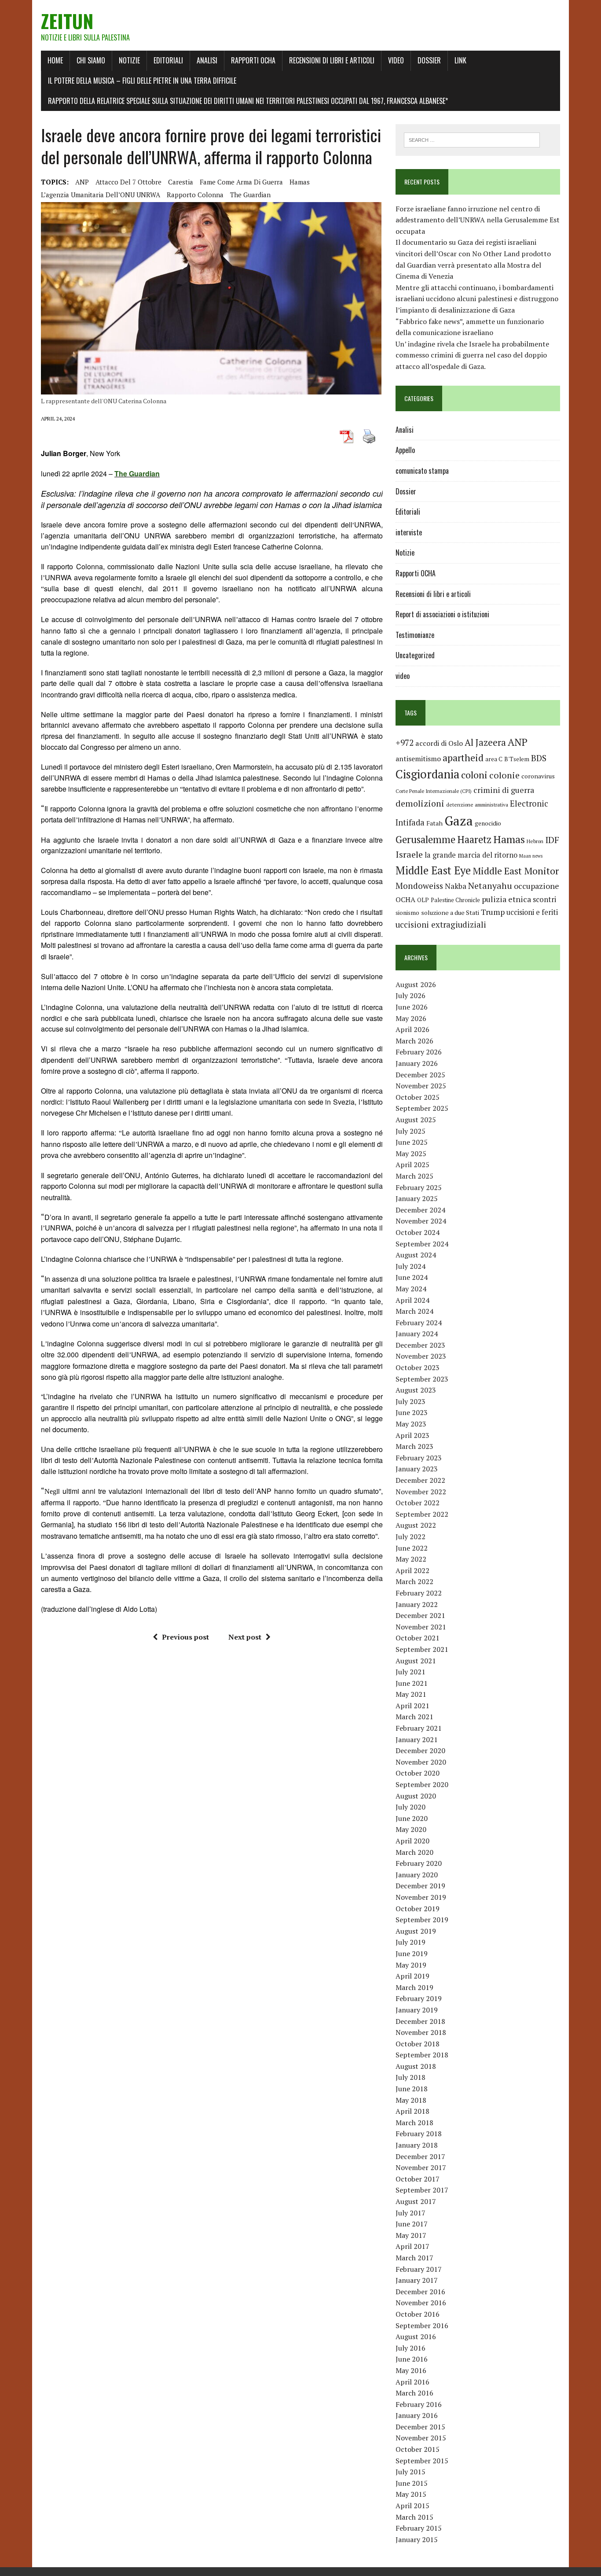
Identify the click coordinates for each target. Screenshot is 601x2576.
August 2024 (416, 1255)
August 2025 (416, 1120)
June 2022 (412, 1548)
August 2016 (416, 2336)
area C (494, 759)
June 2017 (412, 2224)
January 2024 (417, 1334)
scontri (544, 899)
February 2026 (419, 1052)
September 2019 (422, 1920)
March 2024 (414, 1311)
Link (460, 60)
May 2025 (411, 1153)
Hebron (535, 841)
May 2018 (411, 2100)
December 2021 (420, 1615)
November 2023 (421, 1356)
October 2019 (418, 1909)
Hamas (300, 182)
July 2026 (410, 995)
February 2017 (419, 2269)
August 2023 (416, 1390)
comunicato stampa (422, 471)
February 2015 (419, 2528)
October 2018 (418, 2044)
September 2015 (422, 2461)
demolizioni (420, 803)
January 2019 (417, 2010)
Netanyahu (490, 886)
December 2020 (420, 1751)
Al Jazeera (485, 743)
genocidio (488, 823)
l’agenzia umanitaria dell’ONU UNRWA (101, 195)
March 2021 (414, 1717)
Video (396, 60)
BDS (539, 758)
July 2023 (410, 1401)
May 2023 (411, 1424)
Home (55, 60)
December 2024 (420, 1210)
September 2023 (422, 1379)
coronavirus (538, 776)
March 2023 (414, 1446)
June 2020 (412, 1818)
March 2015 (414, 2517)
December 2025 (420, 1075)
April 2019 (412, 1976)
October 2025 (418, 1097)
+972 (405, 743)
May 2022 (411, 1559)
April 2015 (412, 2506)
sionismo (407, 913)
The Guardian (250, 195)
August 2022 (416, 1525)
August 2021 (416, 1661)
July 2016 (410, 2348)
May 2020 (411, 1829)
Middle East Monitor (516, 871)
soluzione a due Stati (450, 912)
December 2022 (420, 1480)
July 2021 (410, 1672)
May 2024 (411, 1289)
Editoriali (168, 60)
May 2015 (411, 2494)
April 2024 (412, 1300)
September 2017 (422, 2190)
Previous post (185, 1637)
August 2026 (416, 984)
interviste (409, 532)
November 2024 (421, 1221)
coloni (474, 775)
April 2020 (412, 1841)
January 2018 (417, 2145)
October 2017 (418, 2179)
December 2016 (420, 2292)
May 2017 (411, 2235)
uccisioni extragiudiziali (441, 925)
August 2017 (416, 2201)
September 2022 (422, 1514)
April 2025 (412, 1165)
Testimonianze (415, 635)
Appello (405, 450)
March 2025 (414, 1176)
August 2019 (416, 1931)
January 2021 (417, 1739)
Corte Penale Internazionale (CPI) (434, 791)
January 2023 (417, 1469)
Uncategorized (415, 655)
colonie (504, 775)
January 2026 (417, 1063)
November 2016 (421, 2303)
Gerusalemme (425, 839)
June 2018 (412, 2089)
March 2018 (414, 2123)
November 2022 (421, 1492)
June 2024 (412, 1277)
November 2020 (421, 1762)
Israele (409, 854)
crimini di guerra (504, 790)
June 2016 (412, 2359)
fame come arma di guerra (241, 182)
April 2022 (412, 1570)
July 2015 (410, 2472)
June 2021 (412, 1683)
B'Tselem (517, 759)
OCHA (405, 899)
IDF (552, 840)
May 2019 (411, 1965)
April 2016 (412, 2382)
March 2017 (414, 2258)
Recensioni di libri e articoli (332, 60)
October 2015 (418, 2449)
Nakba (456, 886)
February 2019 (419, 1998)
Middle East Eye (433, 870)
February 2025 (419, 1187)
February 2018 (419, 2134)
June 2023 (412, 1412)
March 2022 (414, 1581)
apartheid (463, 757)
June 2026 (412, 1007)
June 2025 (412, 1142)
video (403, 676)
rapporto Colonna (195, 195)
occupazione (537, 886)
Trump (493, 912)
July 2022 (410, 1537)
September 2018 (422, 2055)
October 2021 (418, 1638)
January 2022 (417, 1604)
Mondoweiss (419, 886)
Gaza (459, 821)
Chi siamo (91, 60)
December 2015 (420, 2427)
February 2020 (419, 1863)
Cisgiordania (427, 774)
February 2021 (419, 1728)
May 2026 (411, 1018)
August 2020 (416, 1796)
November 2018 (421, 2032)
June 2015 (412, 2483)
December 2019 (420, 1886)
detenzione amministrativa (477, 805)
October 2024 (418, 1232)
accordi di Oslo (439, 743)
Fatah (434, 823)
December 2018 (420, 2021)
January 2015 (417, 2539)
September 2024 (422, 1244)
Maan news (531, 856)
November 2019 (421, 1897)
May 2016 (411, 2370)
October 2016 (418, 2314)
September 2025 (422, 1108)
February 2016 (419, 2404)
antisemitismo (418, 759)
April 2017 (412, 2246)
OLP (423, 900)
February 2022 (419, 1593)
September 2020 (422, 1784)
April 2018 (412, 2111)
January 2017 (417, 2280)
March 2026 (414, 1041)
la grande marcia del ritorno (471, 855)
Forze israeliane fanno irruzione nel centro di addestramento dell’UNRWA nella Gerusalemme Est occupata (478, 220)
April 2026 (412, 1029)
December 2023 (420, 1345)
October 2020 (418, 1773)
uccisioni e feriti (532, 912)
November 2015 (421, 2438)
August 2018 (416, 2066)
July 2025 (410, 1131)
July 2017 (410, 2213)
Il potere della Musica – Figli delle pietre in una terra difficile (142, 81)
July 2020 (410, 1807)
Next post (245, 1637)
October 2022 (418, 1503)
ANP (82, 182)
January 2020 (417, 1875)
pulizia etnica (506, 899)
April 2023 (412, 1435)
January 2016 (417, 2415)
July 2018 (410, 2077)
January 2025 (417, 1198)
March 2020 (414, 1852)
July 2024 (410, 1266)
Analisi (207, 60)
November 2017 (421, 2167)
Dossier (429, 60)
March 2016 (414, 2393)
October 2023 (418, 1367)
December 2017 (420, 2156)
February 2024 (419, 1323)
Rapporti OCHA (253, 60)
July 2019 (410, 1942)
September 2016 (422, 2325)
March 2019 (414, 1987)
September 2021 (422, 1649)
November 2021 (421, 1627)
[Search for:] (472, 139)
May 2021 (411, 1694)
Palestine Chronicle (455, 900)
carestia (181, 182)
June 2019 (412, 1953)
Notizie (129, 60)
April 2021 (412, 1706)
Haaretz (474, 839)
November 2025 (421, 1086)
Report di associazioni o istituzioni (442, 614)
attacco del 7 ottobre (128, 182)
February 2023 (419, 1458)
